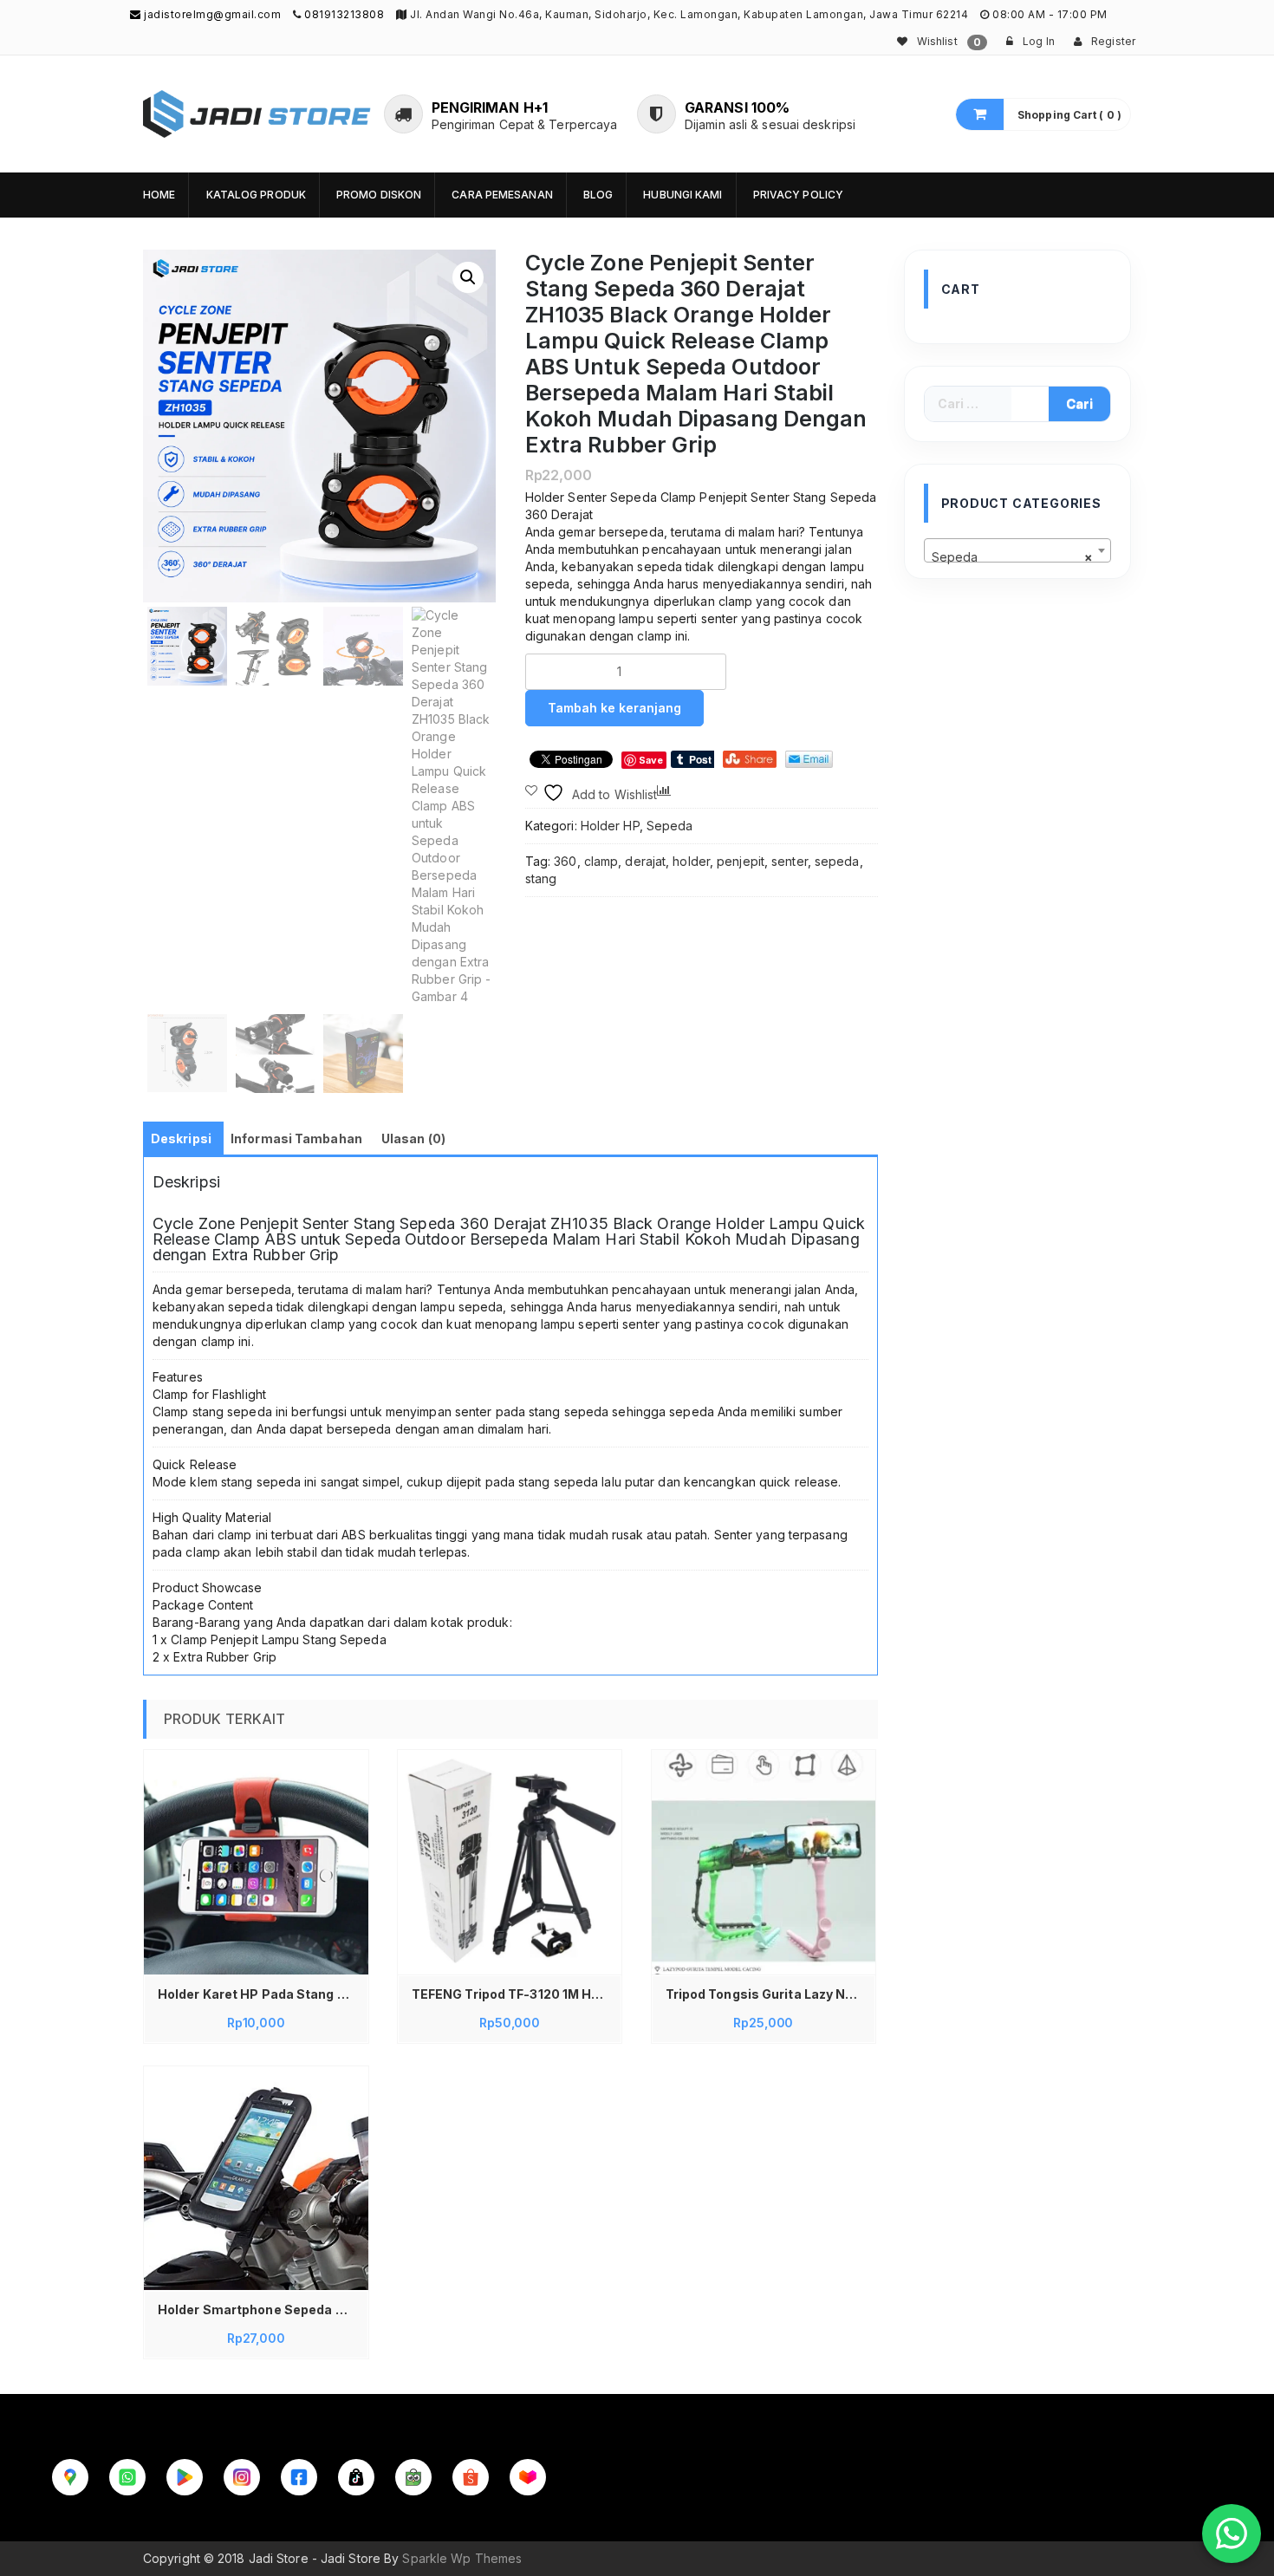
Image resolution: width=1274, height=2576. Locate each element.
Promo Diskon (379, 195)
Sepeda (670, 826)
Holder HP (610, 826)
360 (565, 861)
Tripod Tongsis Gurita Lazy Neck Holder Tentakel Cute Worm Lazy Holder (768, 1994)
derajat (645, 861)
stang (541, 878)
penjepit (741, 861)
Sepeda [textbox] (1013, 557)
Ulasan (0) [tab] (413, 1138)
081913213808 (344, 14)
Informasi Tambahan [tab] (296, 1138)
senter (790, 861)
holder (691, 861)
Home (159, 195)
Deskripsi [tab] (181, 1138)
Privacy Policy (798, 195)
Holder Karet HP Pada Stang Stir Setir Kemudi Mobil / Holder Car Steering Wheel (260, 1994)
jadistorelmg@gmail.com (211, 14)
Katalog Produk (256, 195)
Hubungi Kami (682, 195)
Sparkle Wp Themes (462, 2558)
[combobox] (1018, 550)
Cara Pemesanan (502, 195)
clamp (601, 861)
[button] (468, 277)
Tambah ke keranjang (614, 708)
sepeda (837, 861)
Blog (598, 195)
